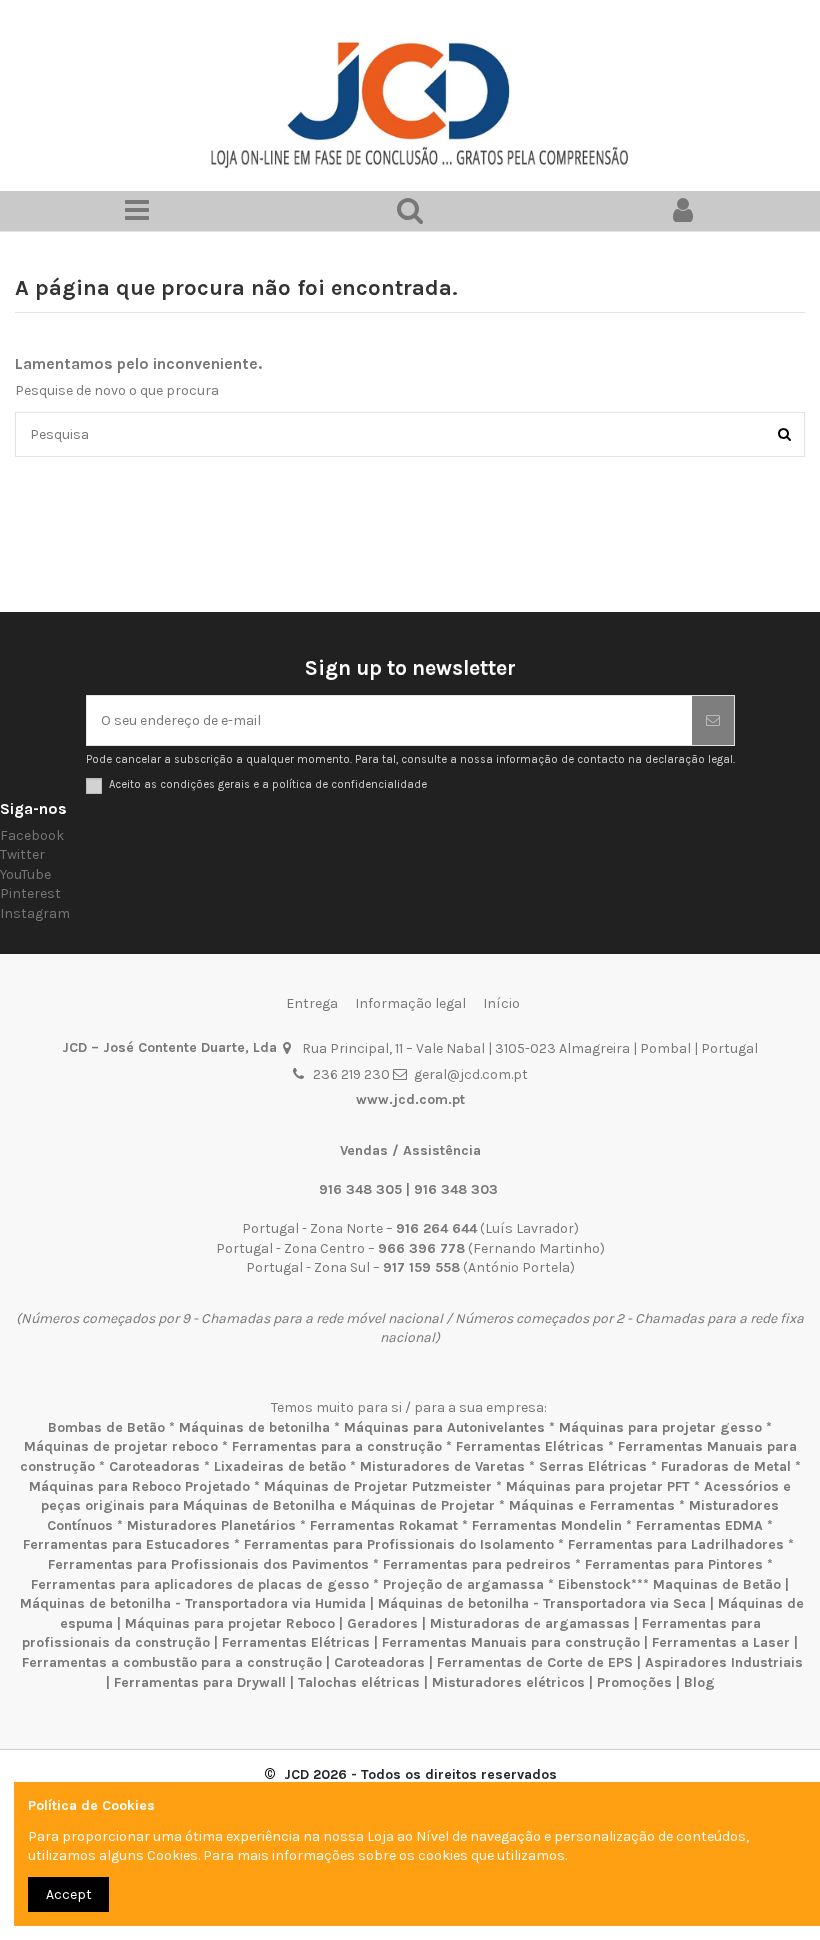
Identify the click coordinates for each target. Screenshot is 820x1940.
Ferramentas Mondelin (547, 1525)
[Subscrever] (713, 720)
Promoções (636, 1682)
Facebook (32, 835)
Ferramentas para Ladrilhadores (676, 1544)
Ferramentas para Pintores (674, 1564)
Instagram (35, 913)
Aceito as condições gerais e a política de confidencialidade (268, 784)
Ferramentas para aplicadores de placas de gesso (200, 1584)
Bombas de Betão (106, 1427)
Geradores (382, 1623)
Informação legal (410, 1003)
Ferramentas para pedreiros (477, 1564)
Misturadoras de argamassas (530, 1623)
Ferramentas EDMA (699, 1525)
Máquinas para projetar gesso (660, 1427)
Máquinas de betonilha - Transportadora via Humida (193, 1603)
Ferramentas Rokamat (384, 1525)
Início (501, 1003)
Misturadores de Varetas (442, 1466)
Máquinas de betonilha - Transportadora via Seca (542, 1603)
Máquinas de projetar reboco (121, 1446)
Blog (699, 1682)
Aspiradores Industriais (724, 1662)
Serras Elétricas (593, 1466)
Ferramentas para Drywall (200, 1682)
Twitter (22, 854)
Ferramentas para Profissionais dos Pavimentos (208, 1564)
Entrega (312, 1003)
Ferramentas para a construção (337, 1446)
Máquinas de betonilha (254, 1427)
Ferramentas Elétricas (530, 1446)
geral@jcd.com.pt (471, 1074)
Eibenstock (594, 1584)
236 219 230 (351, 1074)
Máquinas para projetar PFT (598, 1486)
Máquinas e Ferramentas (592, 1505)
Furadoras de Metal (726, 1466)
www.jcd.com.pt (410, 1099)
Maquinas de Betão (717, 1584)
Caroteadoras (154, 1466)
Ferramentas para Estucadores (126, 1544)
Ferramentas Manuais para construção (511, 1642)
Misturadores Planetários (211, 1525)
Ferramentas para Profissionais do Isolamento (399, 1544)
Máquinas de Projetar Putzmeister (378, 1486)
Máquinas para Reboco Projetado (139, 1486)
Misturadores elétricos (508, 1682)
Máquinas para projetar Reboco (230, 1623)
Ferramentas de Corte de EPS (535, 1662)
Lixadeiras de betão (280, 1466)
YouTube (25, 874)
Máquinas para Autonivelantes (444, 1427)
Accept (69, 1894)
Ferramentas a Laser (721, 1642)
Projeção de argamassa (463, 1584)
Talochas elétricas (359, 1682)
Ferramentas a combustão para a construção (172, 1662)
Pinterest (30, 893)
